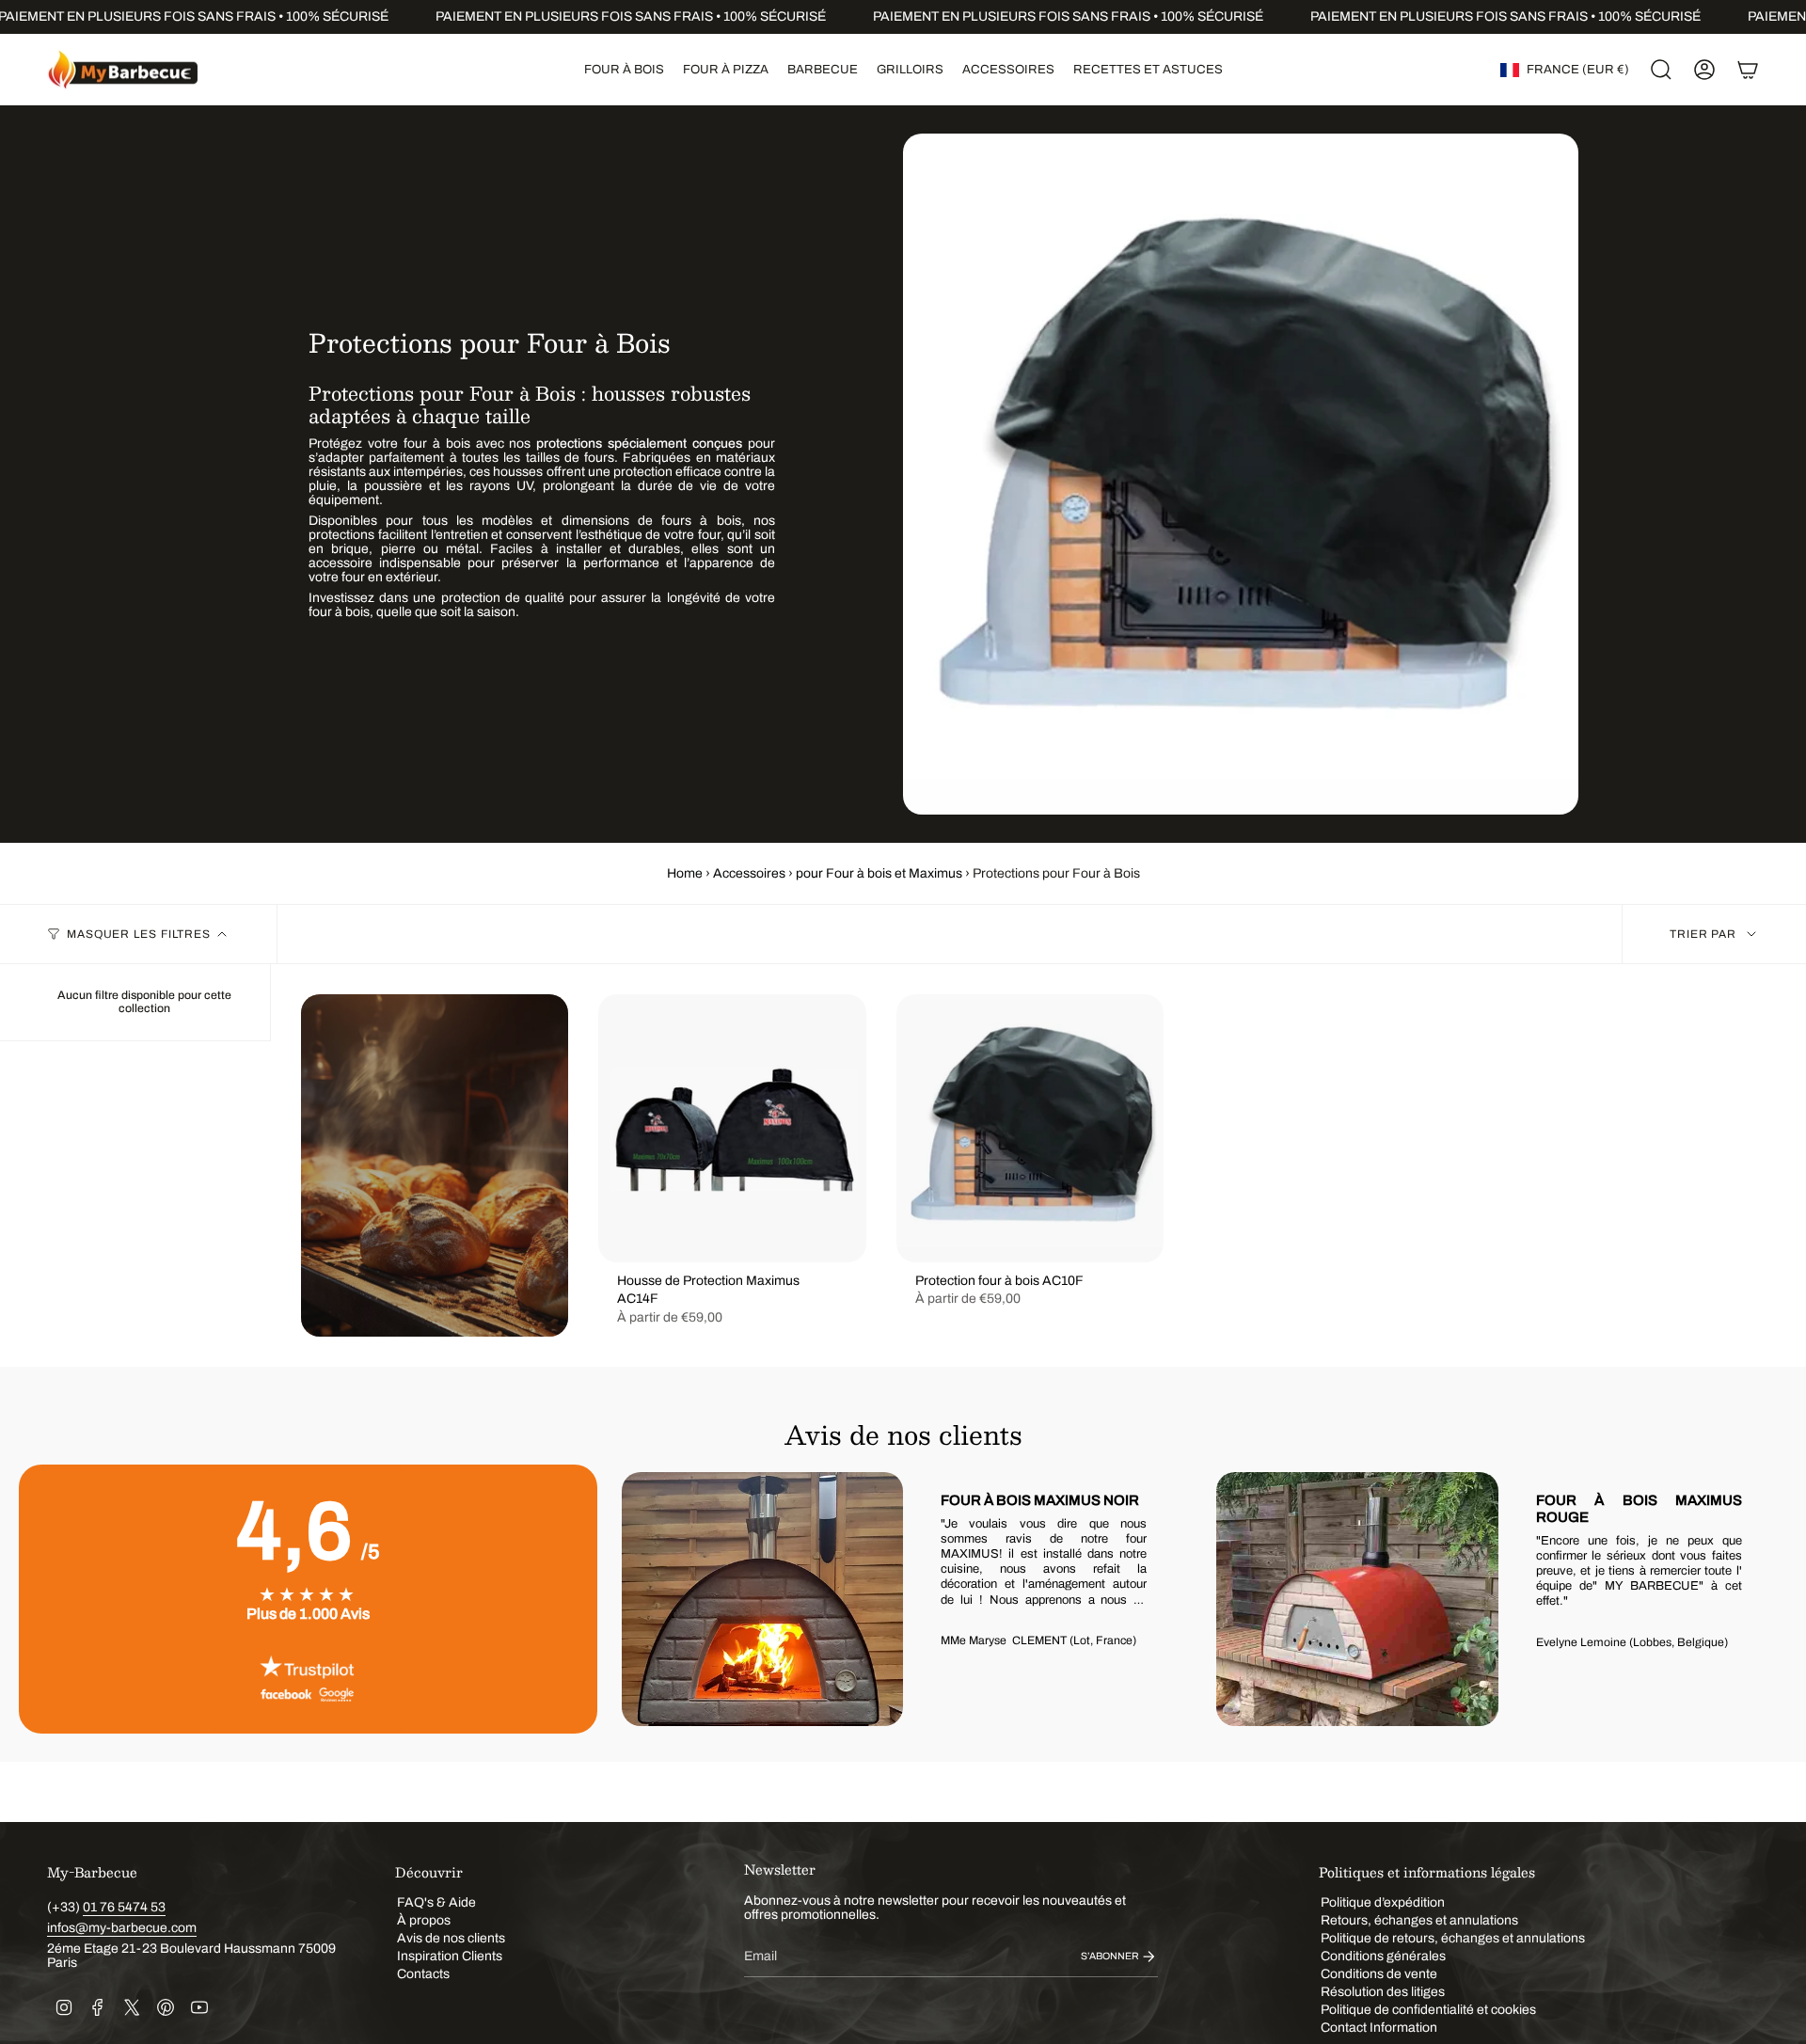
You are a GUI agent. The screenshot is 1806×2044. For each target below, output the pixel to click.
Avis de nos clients (451, 1938)
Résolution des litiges (1383, 1992)
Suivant (1759, 1599)
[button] (624, 70)
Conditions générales (1383, 1956)
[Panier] (1748, 70)
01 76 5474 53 (124, 1907)
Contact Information (1379, 2028)
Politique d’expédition (1383, 1902)
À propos (424, 1920)
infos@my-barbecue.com (122, 1928)
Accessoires (749, 873)
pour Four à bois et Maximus (879, 873)
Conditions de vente (1379, 1974)
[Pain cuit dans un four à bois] (435, 1165)
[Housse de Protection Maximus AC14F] (732, 1128)
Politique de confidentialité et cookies (1428, 2010)
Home (685, 873)
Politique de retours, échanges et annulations (1453, 1938)
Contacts (423, 1974)
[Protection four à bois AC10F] (1030, 1128)
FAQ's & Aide (436, 1902)
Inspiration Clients (450, 1956)
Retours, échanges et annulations (1419, 1920)
